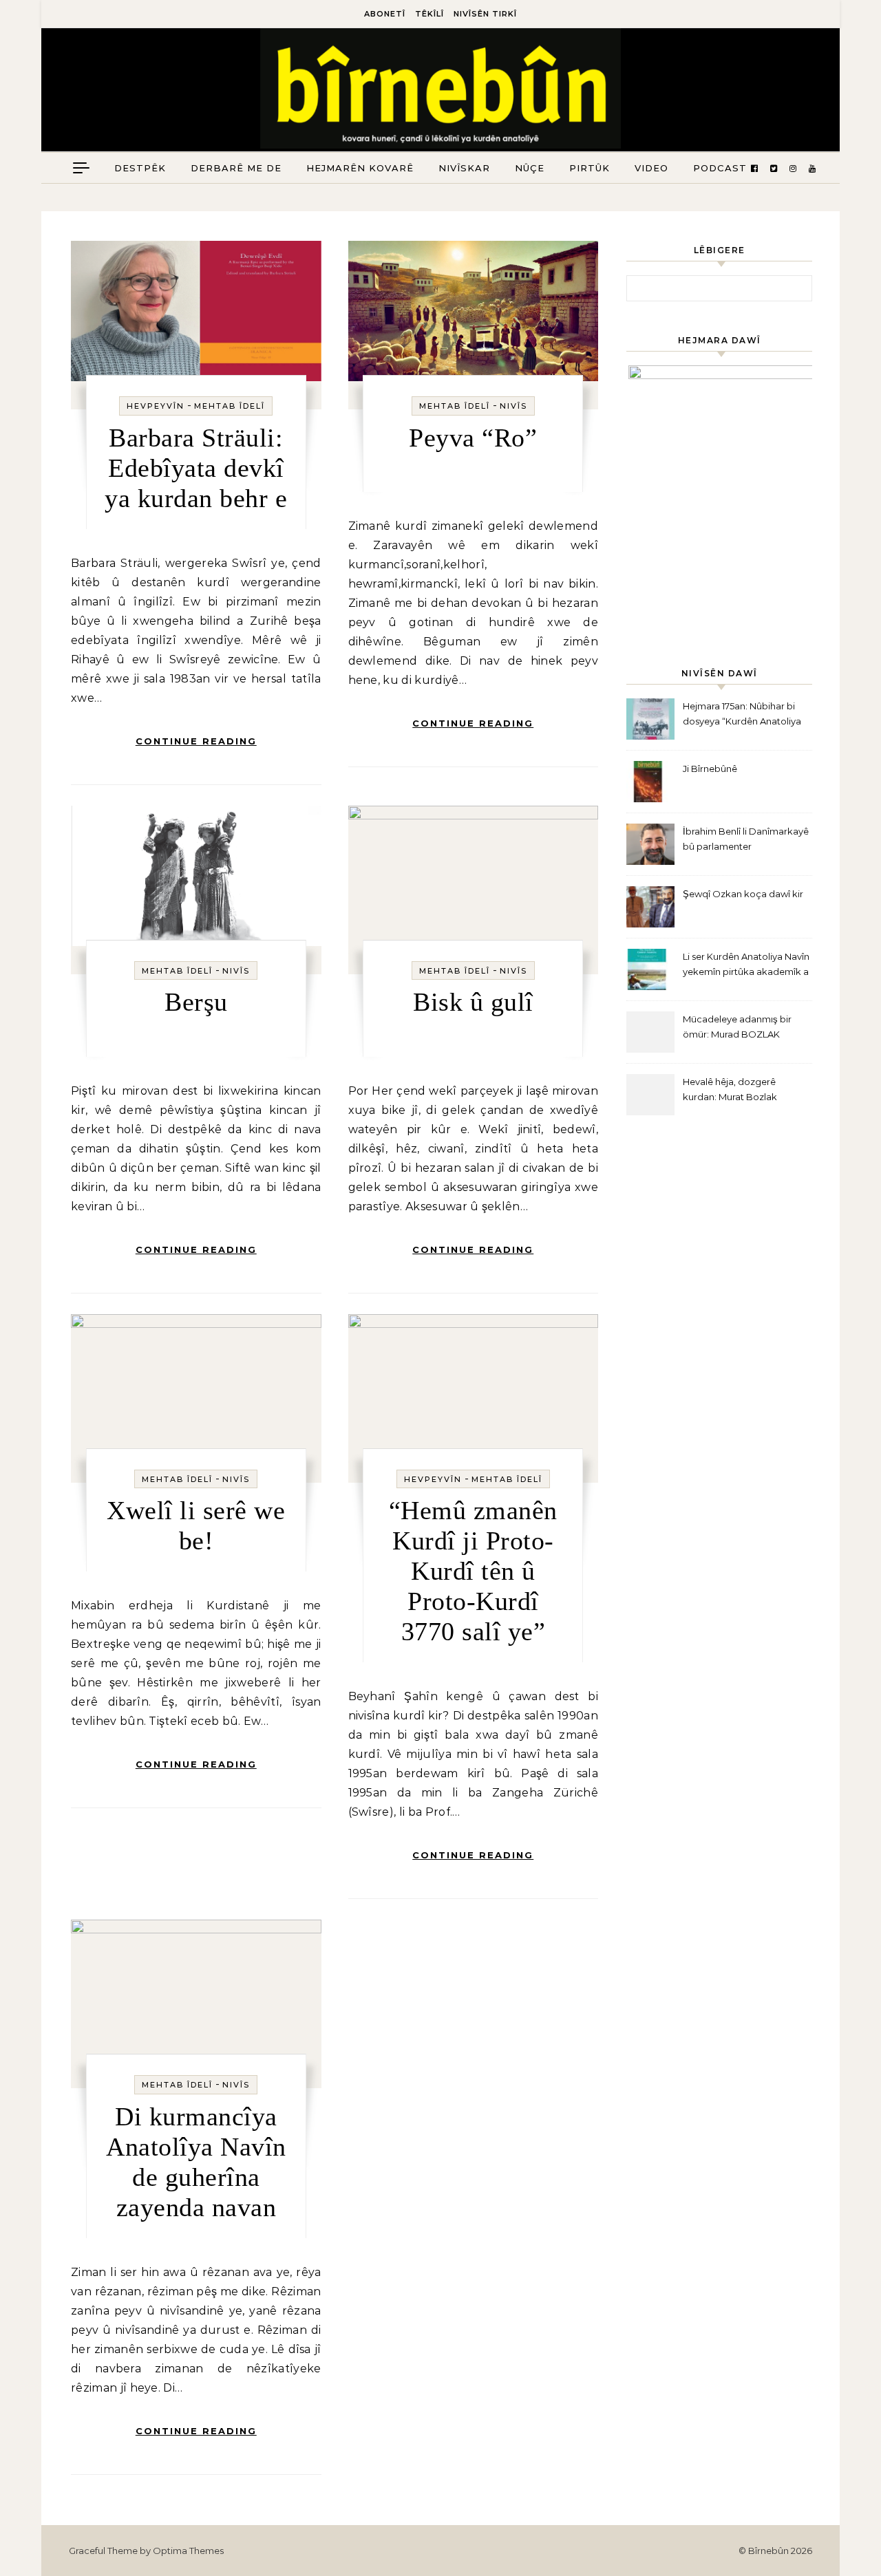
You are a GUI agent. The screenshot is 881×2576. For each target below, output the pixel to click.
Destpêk (140, 168)
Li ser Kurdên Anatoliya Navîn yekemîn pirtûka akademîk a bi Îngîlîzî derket (746, 966)
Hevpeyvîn (156, 406)
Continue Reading (196, 741)
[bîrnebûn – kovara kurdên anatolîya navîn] (441, 92)
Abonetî (385, 14)
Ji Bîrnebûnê (710, 769)
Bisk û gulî (473, 1002)
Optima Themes (188, 2551)
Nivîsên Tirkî (485, 14)
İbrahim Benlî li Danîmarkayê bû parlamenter (746, 839)
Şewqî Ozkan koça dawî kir (743, 894)
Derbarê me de (236, 168)
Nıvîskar (464, 168)
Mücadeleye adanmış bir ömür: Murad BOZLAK (737, 1027)
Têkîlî (429, 14)
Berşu (196, 1002)
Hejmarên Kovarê (360, 168)
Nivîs (513, 406)
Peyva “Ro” (473, 438)
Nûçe (530, 168)
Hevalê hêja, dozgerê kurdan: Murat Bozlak (730, 1089)
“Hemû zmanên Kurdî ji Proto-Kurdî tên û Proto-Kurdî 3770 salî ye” (473, 1571)
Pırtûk (590, 168)
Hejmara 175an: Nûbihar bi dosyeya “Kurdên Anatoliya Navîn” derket (742, 715)
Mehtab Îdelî (230, 406)
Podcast (720, 168)
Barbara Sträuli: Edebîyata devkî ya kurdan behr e (196, 468)
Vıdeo (651, 168)
